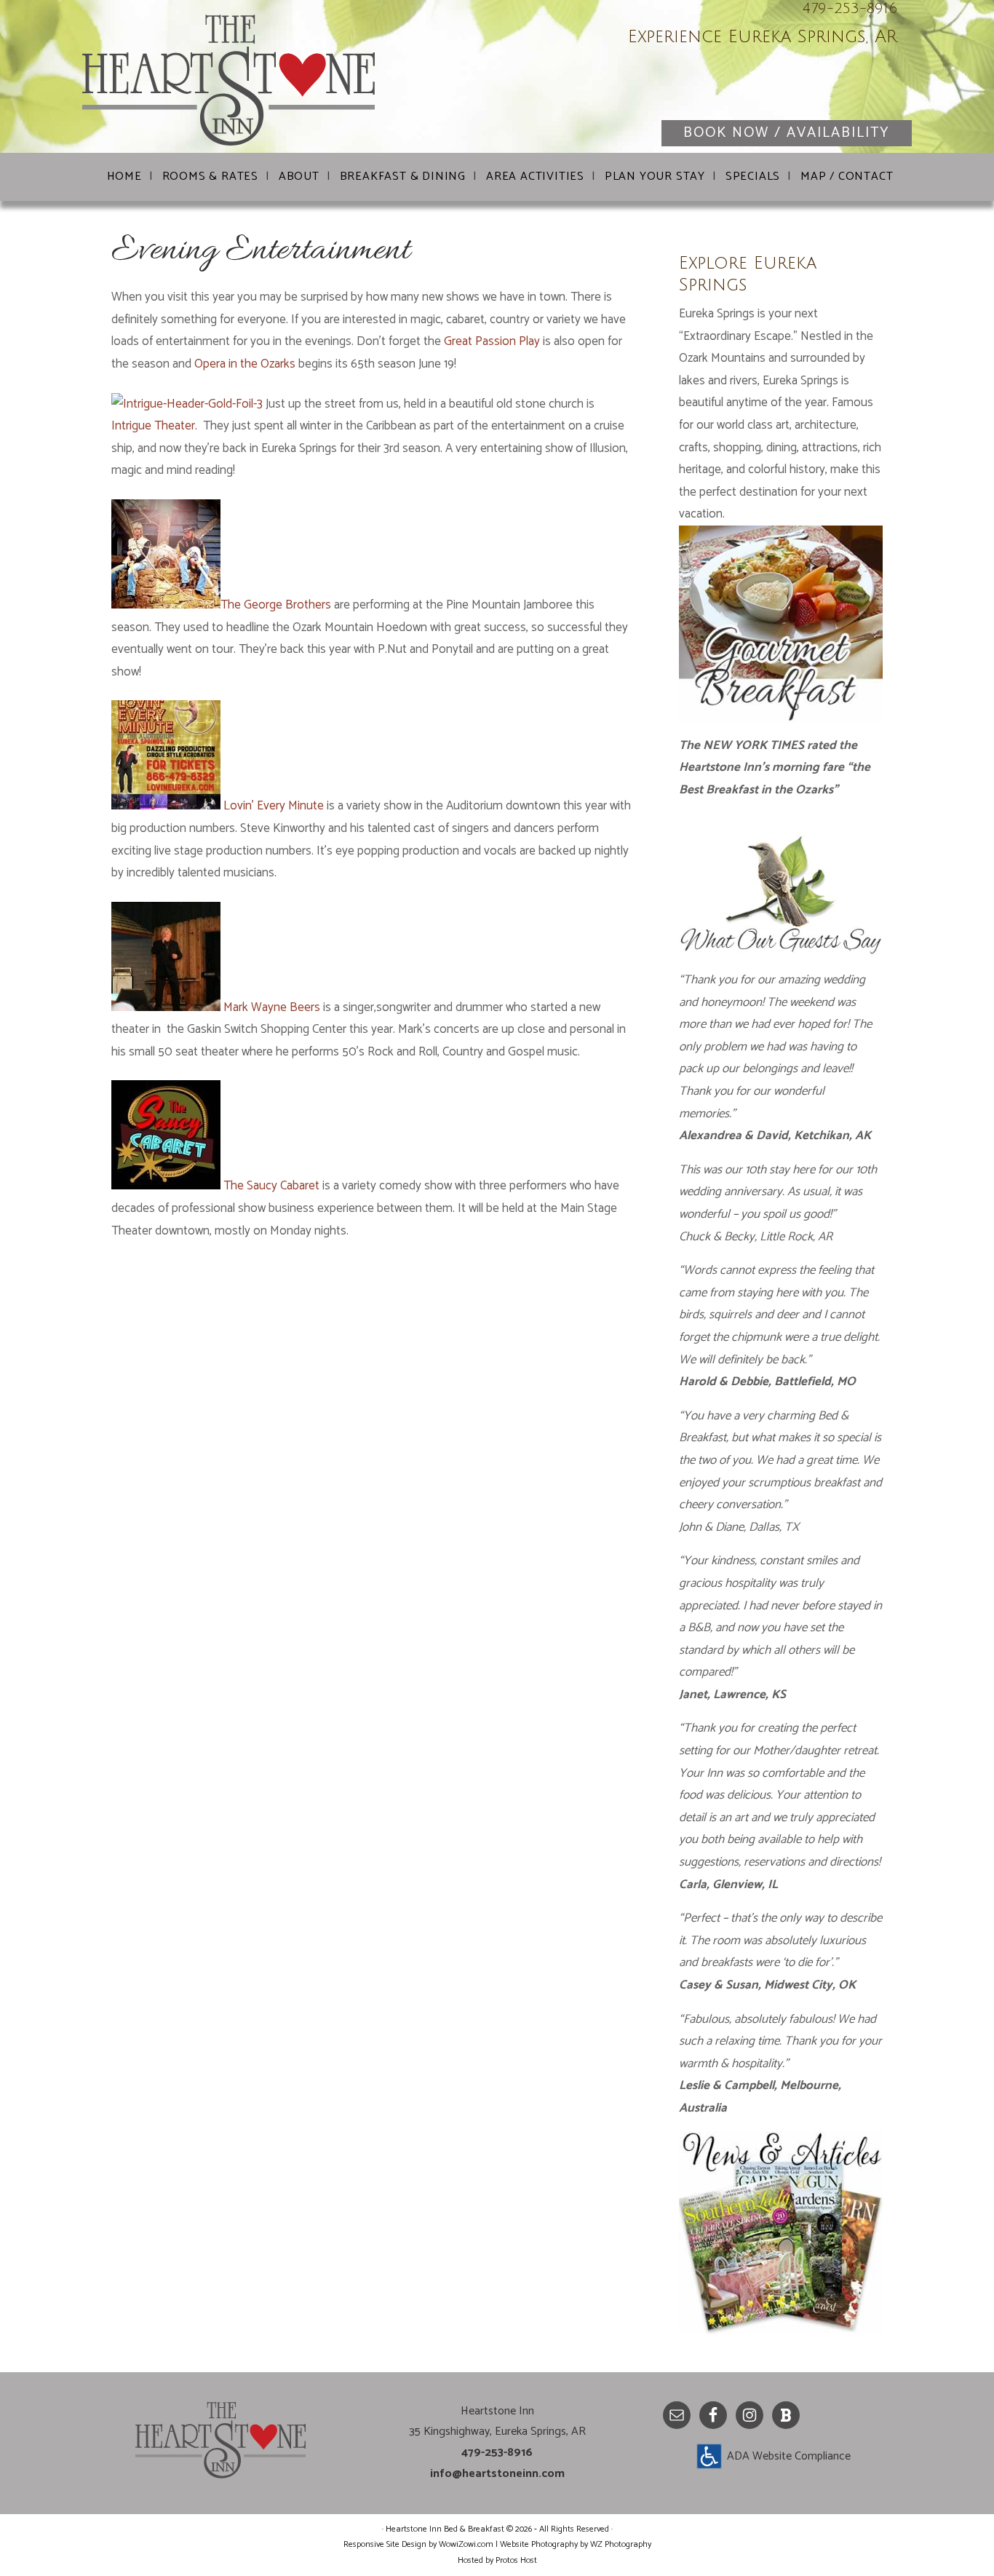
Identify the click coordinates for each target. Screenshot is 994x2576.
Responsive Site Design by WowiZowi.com (418, 2544)
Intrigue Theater (153, 426)
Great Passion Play (493, 341)
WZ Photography (621, 2544)
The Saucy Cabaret (271, 1186)
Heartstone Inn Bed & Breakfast (257, 80)
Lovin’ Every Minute (275, 806)
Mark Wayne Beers (272, 1007)
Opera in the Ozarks (246, 364)
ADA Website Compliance (789, 2456)
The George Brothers (277, 605)
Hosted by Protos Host (497, 2560)
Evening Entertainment (261, 251)
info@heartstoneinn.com (497, 2474)
